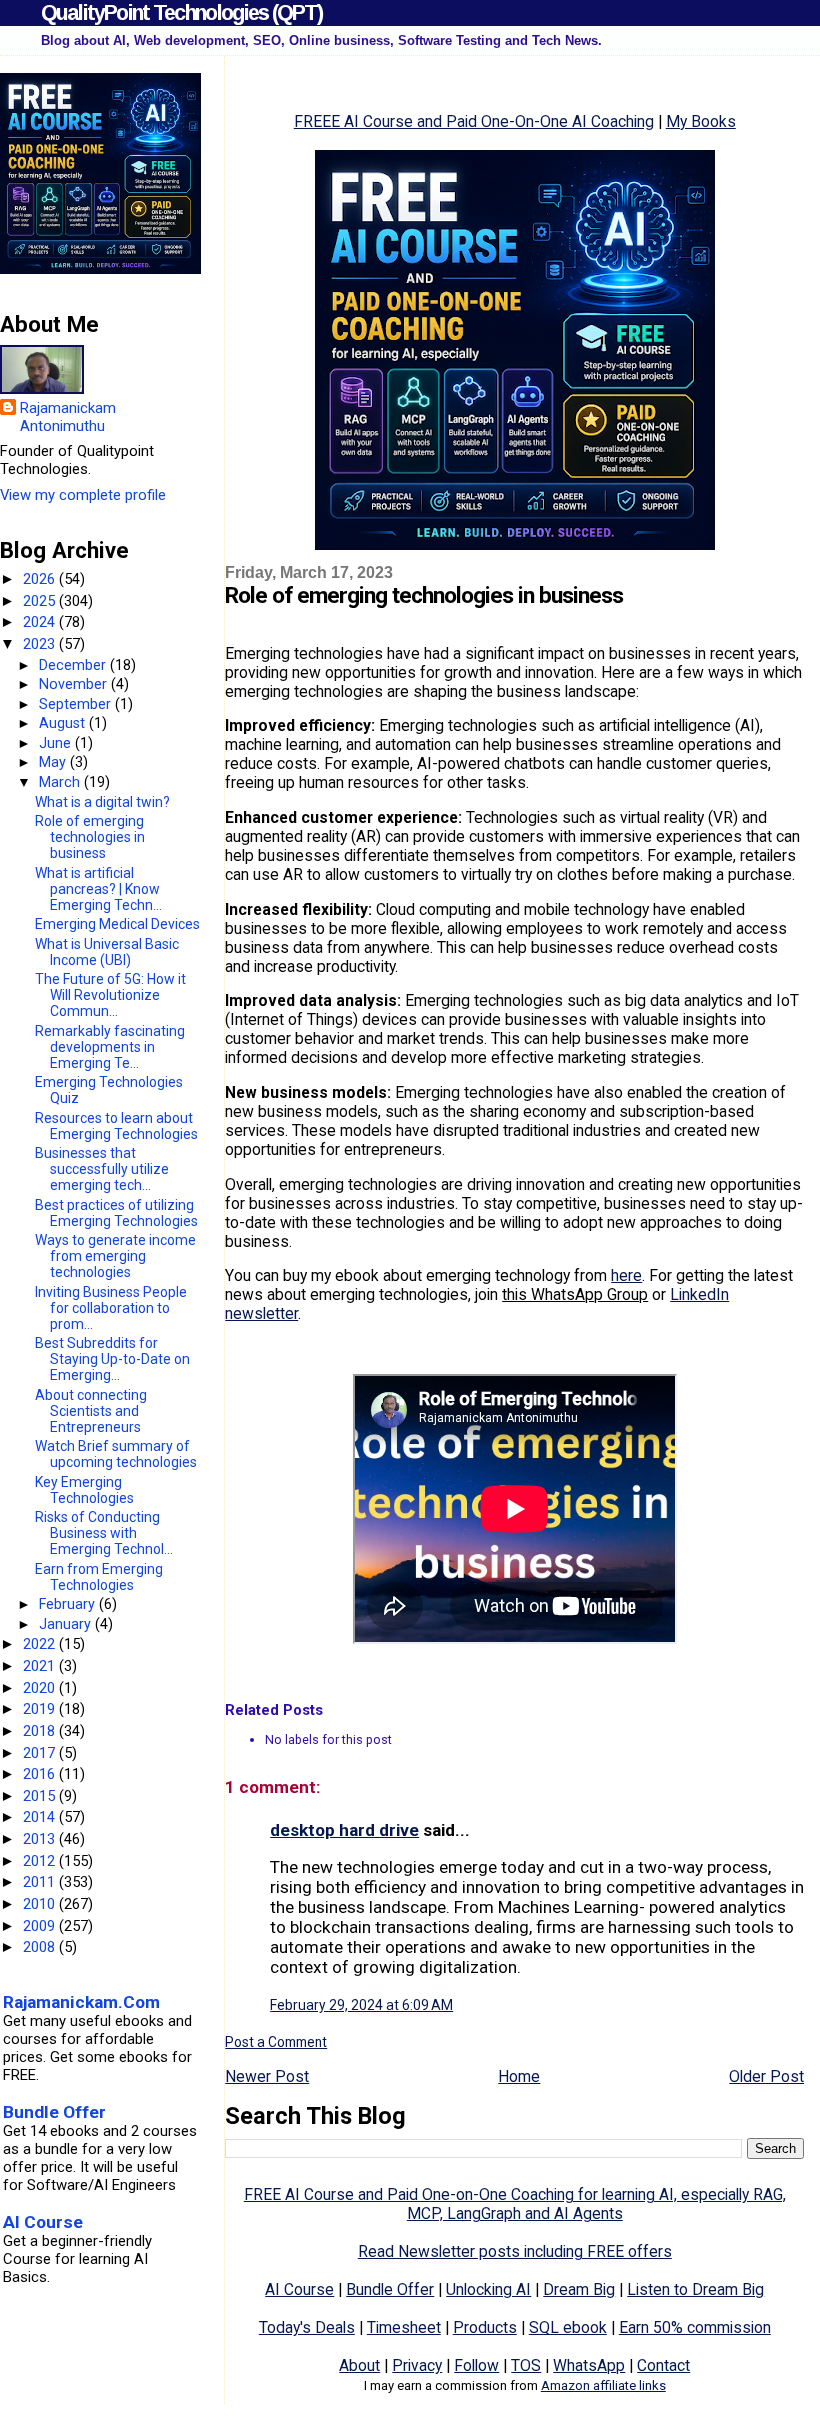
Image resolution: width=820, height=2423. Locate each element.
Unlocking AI (488, 2289)
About (359, 2365)
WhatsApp (589, 2365)
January (67, 1624)
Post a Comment (276, 2042)
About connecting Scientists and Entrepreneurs (91, 1411)
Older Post (766, 2076)
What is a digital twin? (102, 802)
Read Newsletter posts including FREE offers (515, 2251)
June (57, 743)
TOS (526, 2365)
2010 (41, 1904)
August (64, 723)
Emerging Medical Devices (117, 924)
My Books (701, 121)
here (626, 1275)
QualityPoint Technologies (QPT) (181, 12)
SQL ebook (568, 2327)
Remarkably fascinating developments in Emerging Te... (110, 1047)
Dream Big (579, 2289)
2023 (41, 644)
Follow (476, 2365)
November (75, 684)
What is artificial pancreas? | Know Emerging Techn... (98, 889)
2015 (41, 1796)
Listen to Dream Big (695, 2289)
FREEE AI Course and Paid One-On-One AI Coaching (474, 121)
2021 (41, 1666)
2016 (41, 1774)
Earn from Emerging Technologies (99, 1577)
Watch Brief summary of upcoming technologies (116, 1454)
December (74, 665)
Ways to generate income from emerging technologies (115, 1256)
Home (519, 2076)
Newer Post (267, 2076)
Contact (663, 2365)
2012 (41, 1861)
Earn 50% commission (695, 2327)
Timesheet (404, 2327)
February (69, 1604)
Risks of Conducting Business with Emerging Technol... (104, 1533)
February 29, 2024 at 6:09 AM (361, 2005)
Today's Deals (307, 2327)
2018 (41, 1731)
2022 (41, 1644)
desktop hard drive (344, 1830)
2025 (41, 601)
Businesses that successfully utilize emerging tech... (102, 1169)
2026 (41, 579)
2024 (41, 622)
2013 (41, 1839)
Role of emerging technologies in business (90, 837)
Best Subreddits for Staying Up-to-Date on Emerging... (112, 1359)
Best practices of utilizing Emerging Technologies (116, 1213)
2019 (41, 1709)
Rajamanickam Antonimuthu (68, 417)
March (61, 782)
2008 (41, 1947)
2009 (41, 1926)
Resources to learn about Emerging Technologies (116, 1126)
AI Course (299, 2289)
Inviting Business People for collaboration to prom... (111, 1308)
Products (485, 2327)
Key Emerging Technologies (84, 1490)
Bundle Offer (390, 2289)
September (77, 704)
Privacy (417, 2365)
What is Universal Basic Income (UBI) (107, 952)
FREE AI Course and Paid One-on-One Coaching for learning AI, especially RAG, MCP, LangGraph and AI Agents (515, 2204)
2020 (41, 1688)
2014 (41, 1817)
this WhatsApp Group (575, 1294)
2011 (41, 1882)
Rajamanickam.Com (81, 2002)
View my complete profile (83, 495)
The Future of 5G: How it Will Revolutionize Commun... (110, 995)
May (54, 762)
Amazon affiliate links (603, 2385)
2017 (41, 1753)
